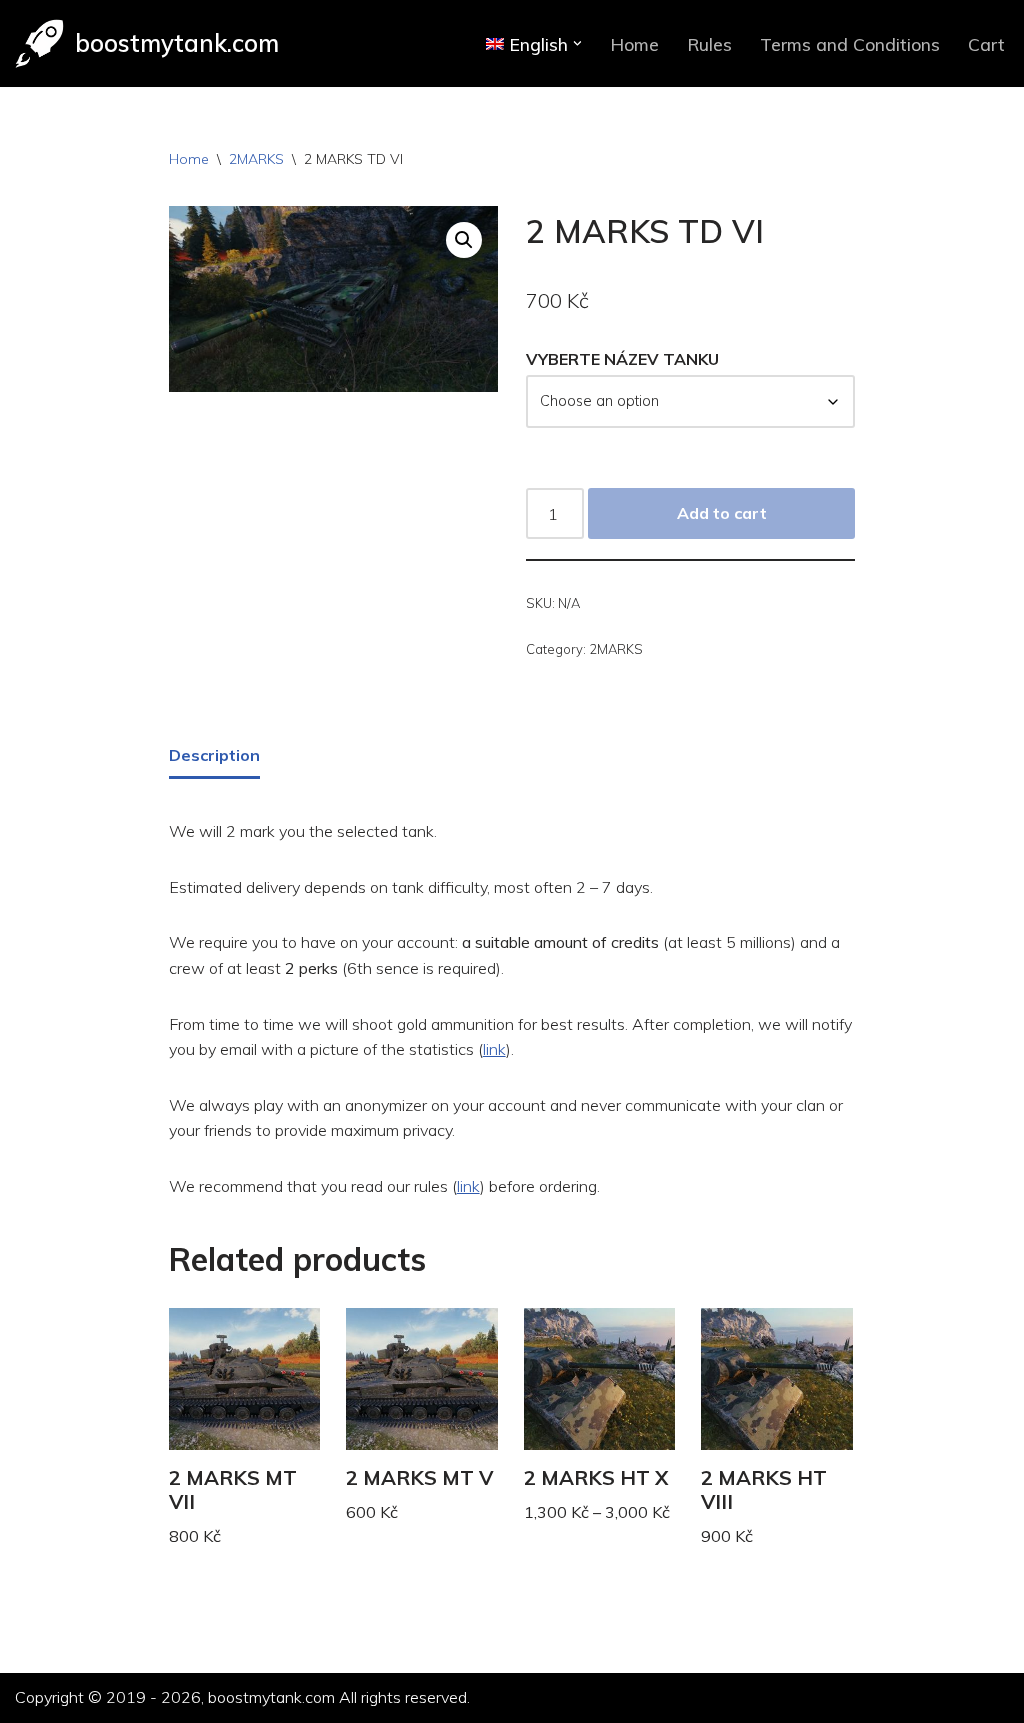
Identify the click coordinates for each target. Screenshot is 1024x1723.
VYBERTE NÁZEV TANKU (622, 359)
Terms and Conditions (850, 44)
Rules (709, 44)
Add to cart (722, 513)
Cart (986, 44)
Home (634, 44)
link (494, 1049)
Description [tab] (214, 755)
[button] (577, 43)
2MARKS (256, 159)
